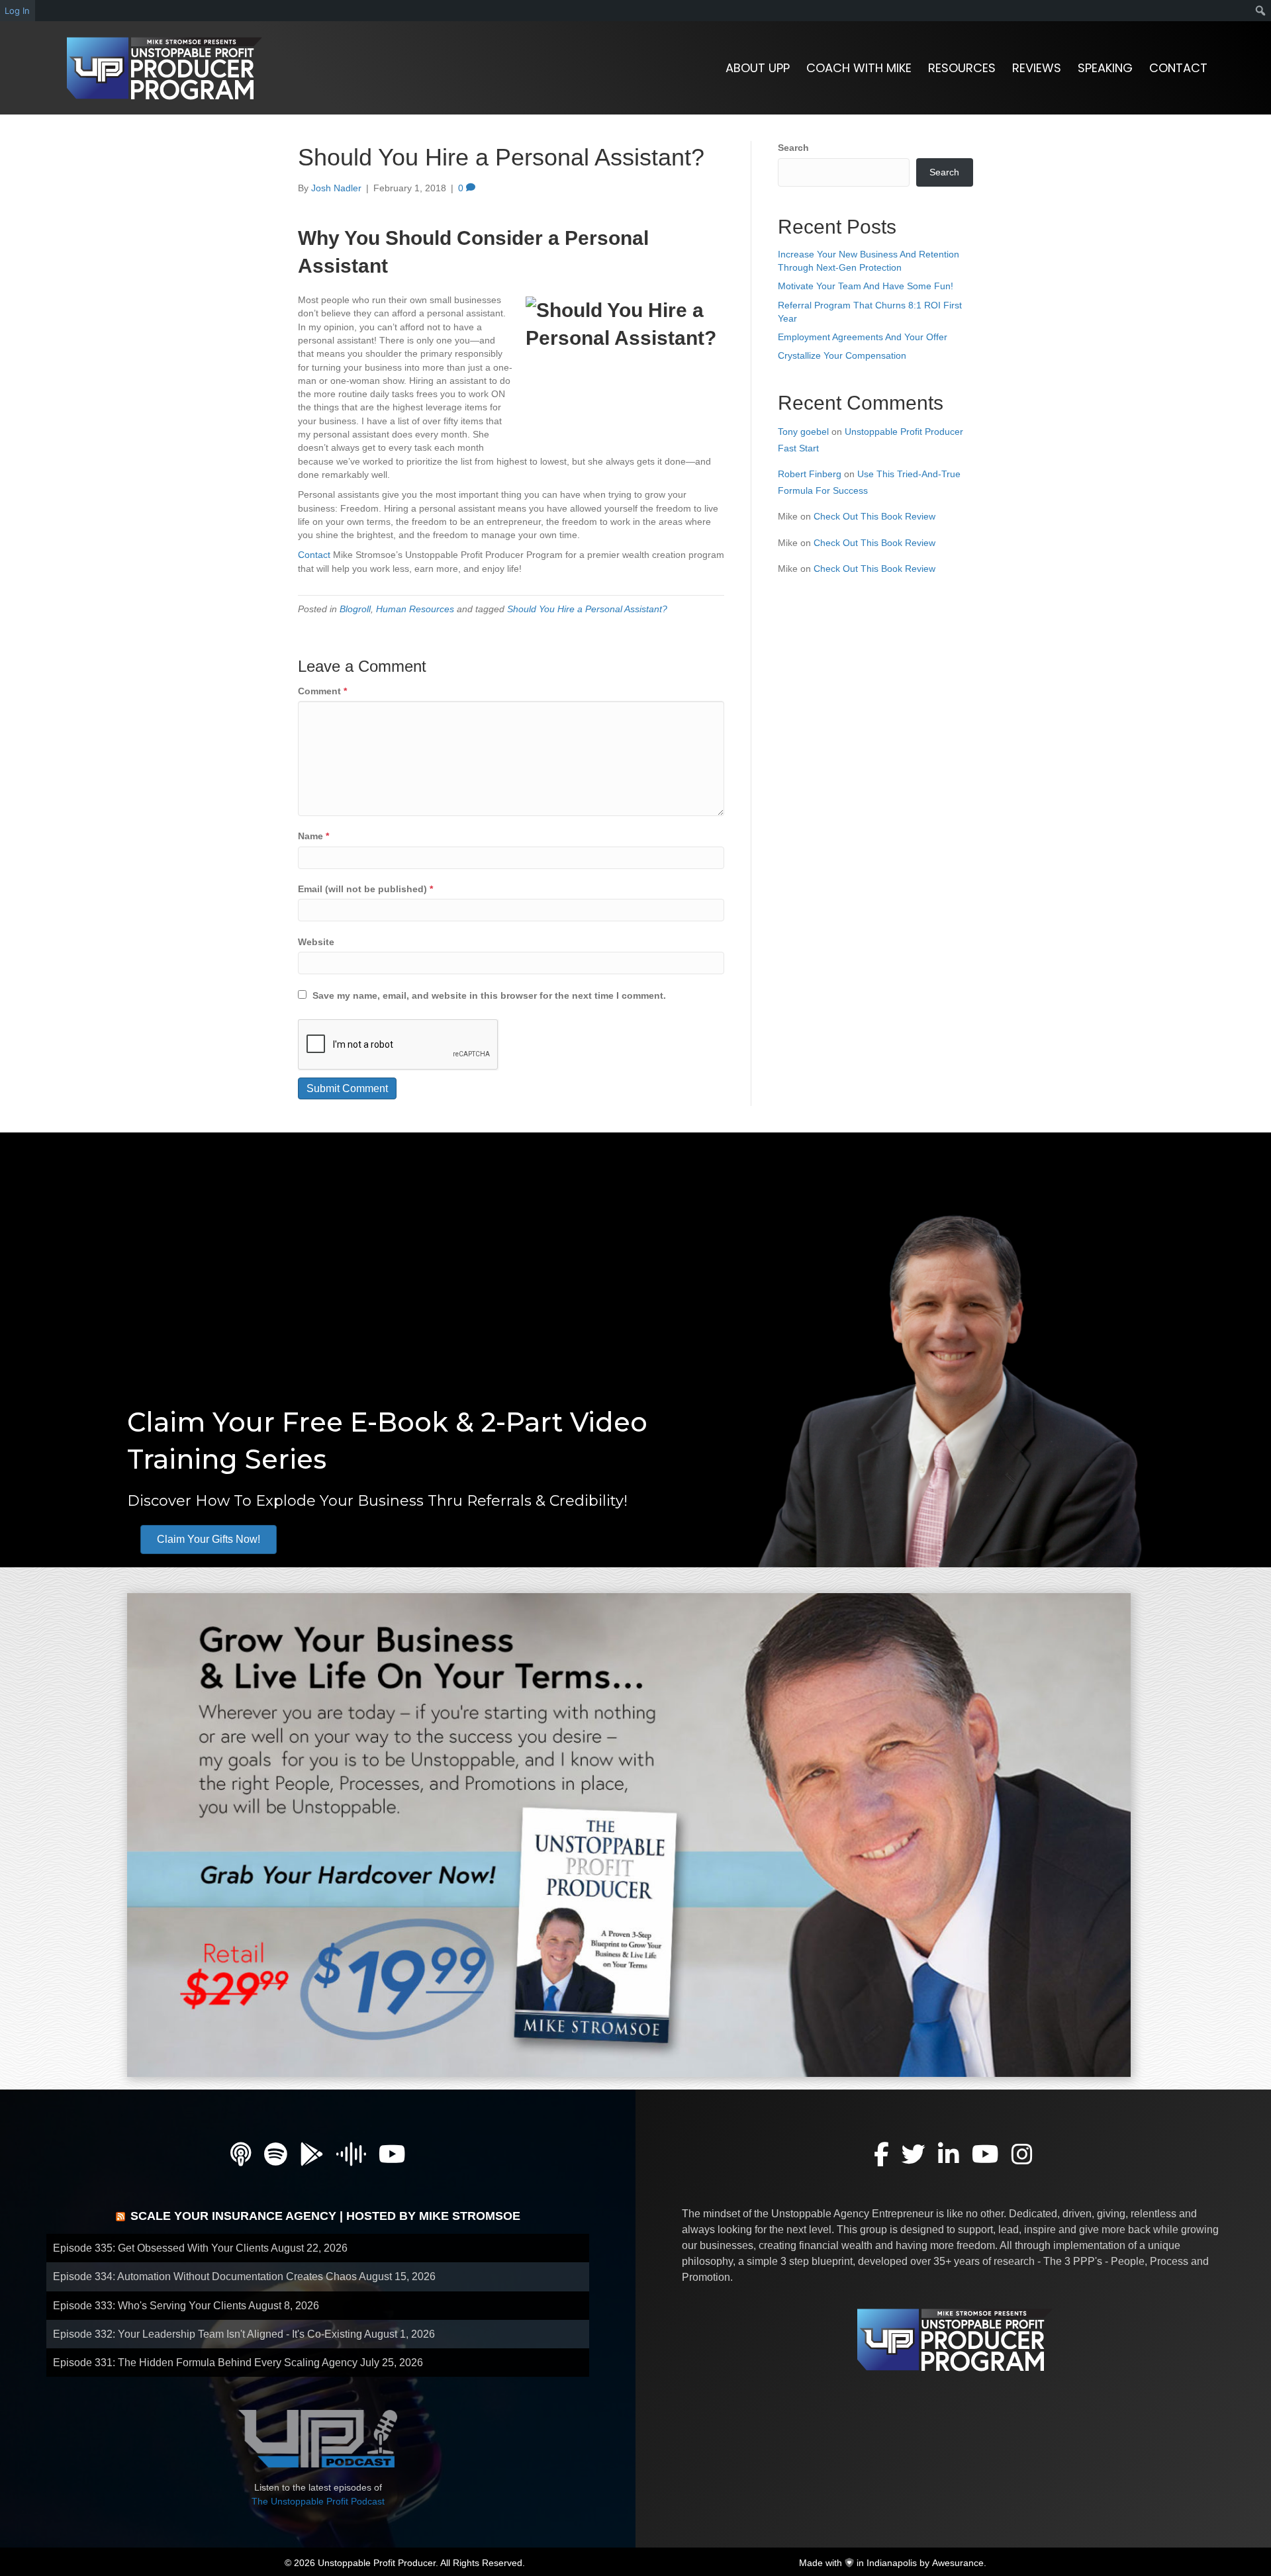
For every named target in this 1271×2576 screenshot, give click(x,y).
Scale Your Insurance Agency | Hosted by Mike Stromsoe (325, 2216)
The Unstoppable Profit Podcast (318, 2501)
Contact (314, 555)
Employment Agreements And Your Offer (863, 337)
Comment (322, 691)
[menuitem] (1261, 11)
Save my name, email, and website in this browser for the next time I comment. (489, 995)
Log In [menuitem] (17, 11)
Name (313, 836)
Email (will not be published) (365, 889)
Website (316, 942)
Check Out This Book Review (874, 516)
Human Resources (415, 609)
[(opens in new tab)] (629, 1834)
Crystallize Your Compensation (842, 355)
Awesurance (958, 2563)
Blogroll (355, 609)
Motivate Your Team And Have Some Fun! (866, 286)
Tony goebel (803, 432)
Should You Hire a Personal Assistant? (587, 609)
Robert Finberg (810, 474)
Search (793, 148)
